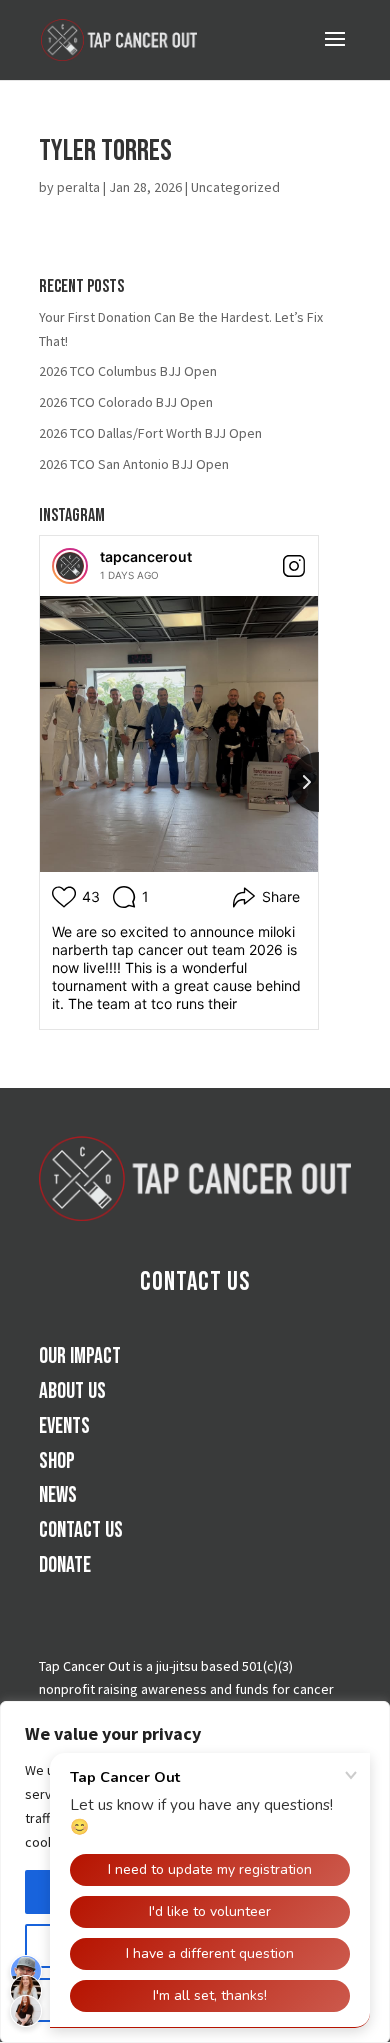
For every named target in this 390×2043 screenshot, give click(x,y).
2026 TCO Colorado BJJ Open (126, 402)
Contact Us (195, 1282)
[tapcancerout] (70, 566)
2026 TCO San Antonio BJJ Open (134, 464)
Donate (65, 1565)
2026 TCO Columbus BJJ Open (128, 371)
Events (64, 1426)
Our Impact (80, 1356)
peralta (78, 187)
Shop (57, 1461)
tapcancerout (146, 556)
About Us (72, 1391)
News (58, 1495)
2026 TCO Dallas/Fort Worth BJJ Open (150, 433)
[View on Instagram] (294, 566)
